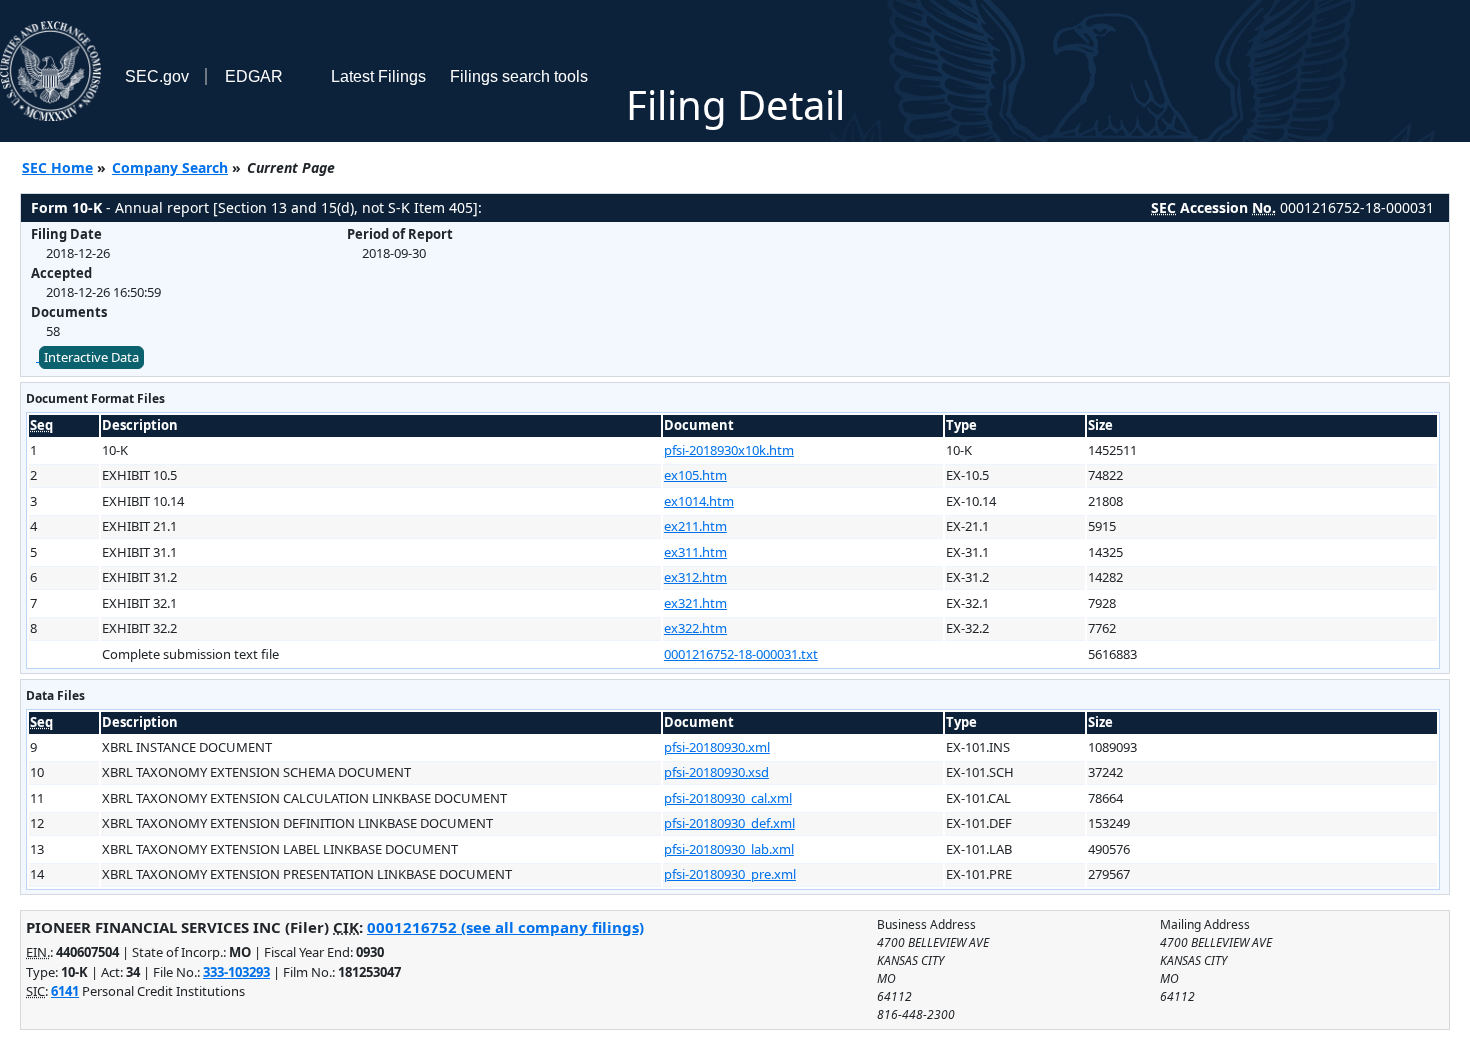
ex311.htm (695, 552)
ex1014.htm (699, 501)
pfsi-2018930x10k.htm (729, 450)
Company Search (170, 167)
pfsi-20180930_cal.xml (728, 798)
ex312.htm (695, 577)
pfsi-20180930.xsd (716, 772)
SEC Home (57, 167)
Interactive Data (91, 357)
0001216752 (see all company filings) (505, 927)
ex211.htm (695, 526)
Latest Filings (378, 76)
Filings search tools (519, 76)
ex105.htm (695, 475)
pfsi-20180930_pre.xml (730, 874)
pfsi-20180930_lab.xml (729, 849)
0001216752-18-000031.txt (741, 654)
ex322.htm (695, 628)
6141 (65, 991)
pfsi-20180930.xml (717, 747)
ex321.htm (695, 603)
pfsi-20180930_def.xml (729, 823)
